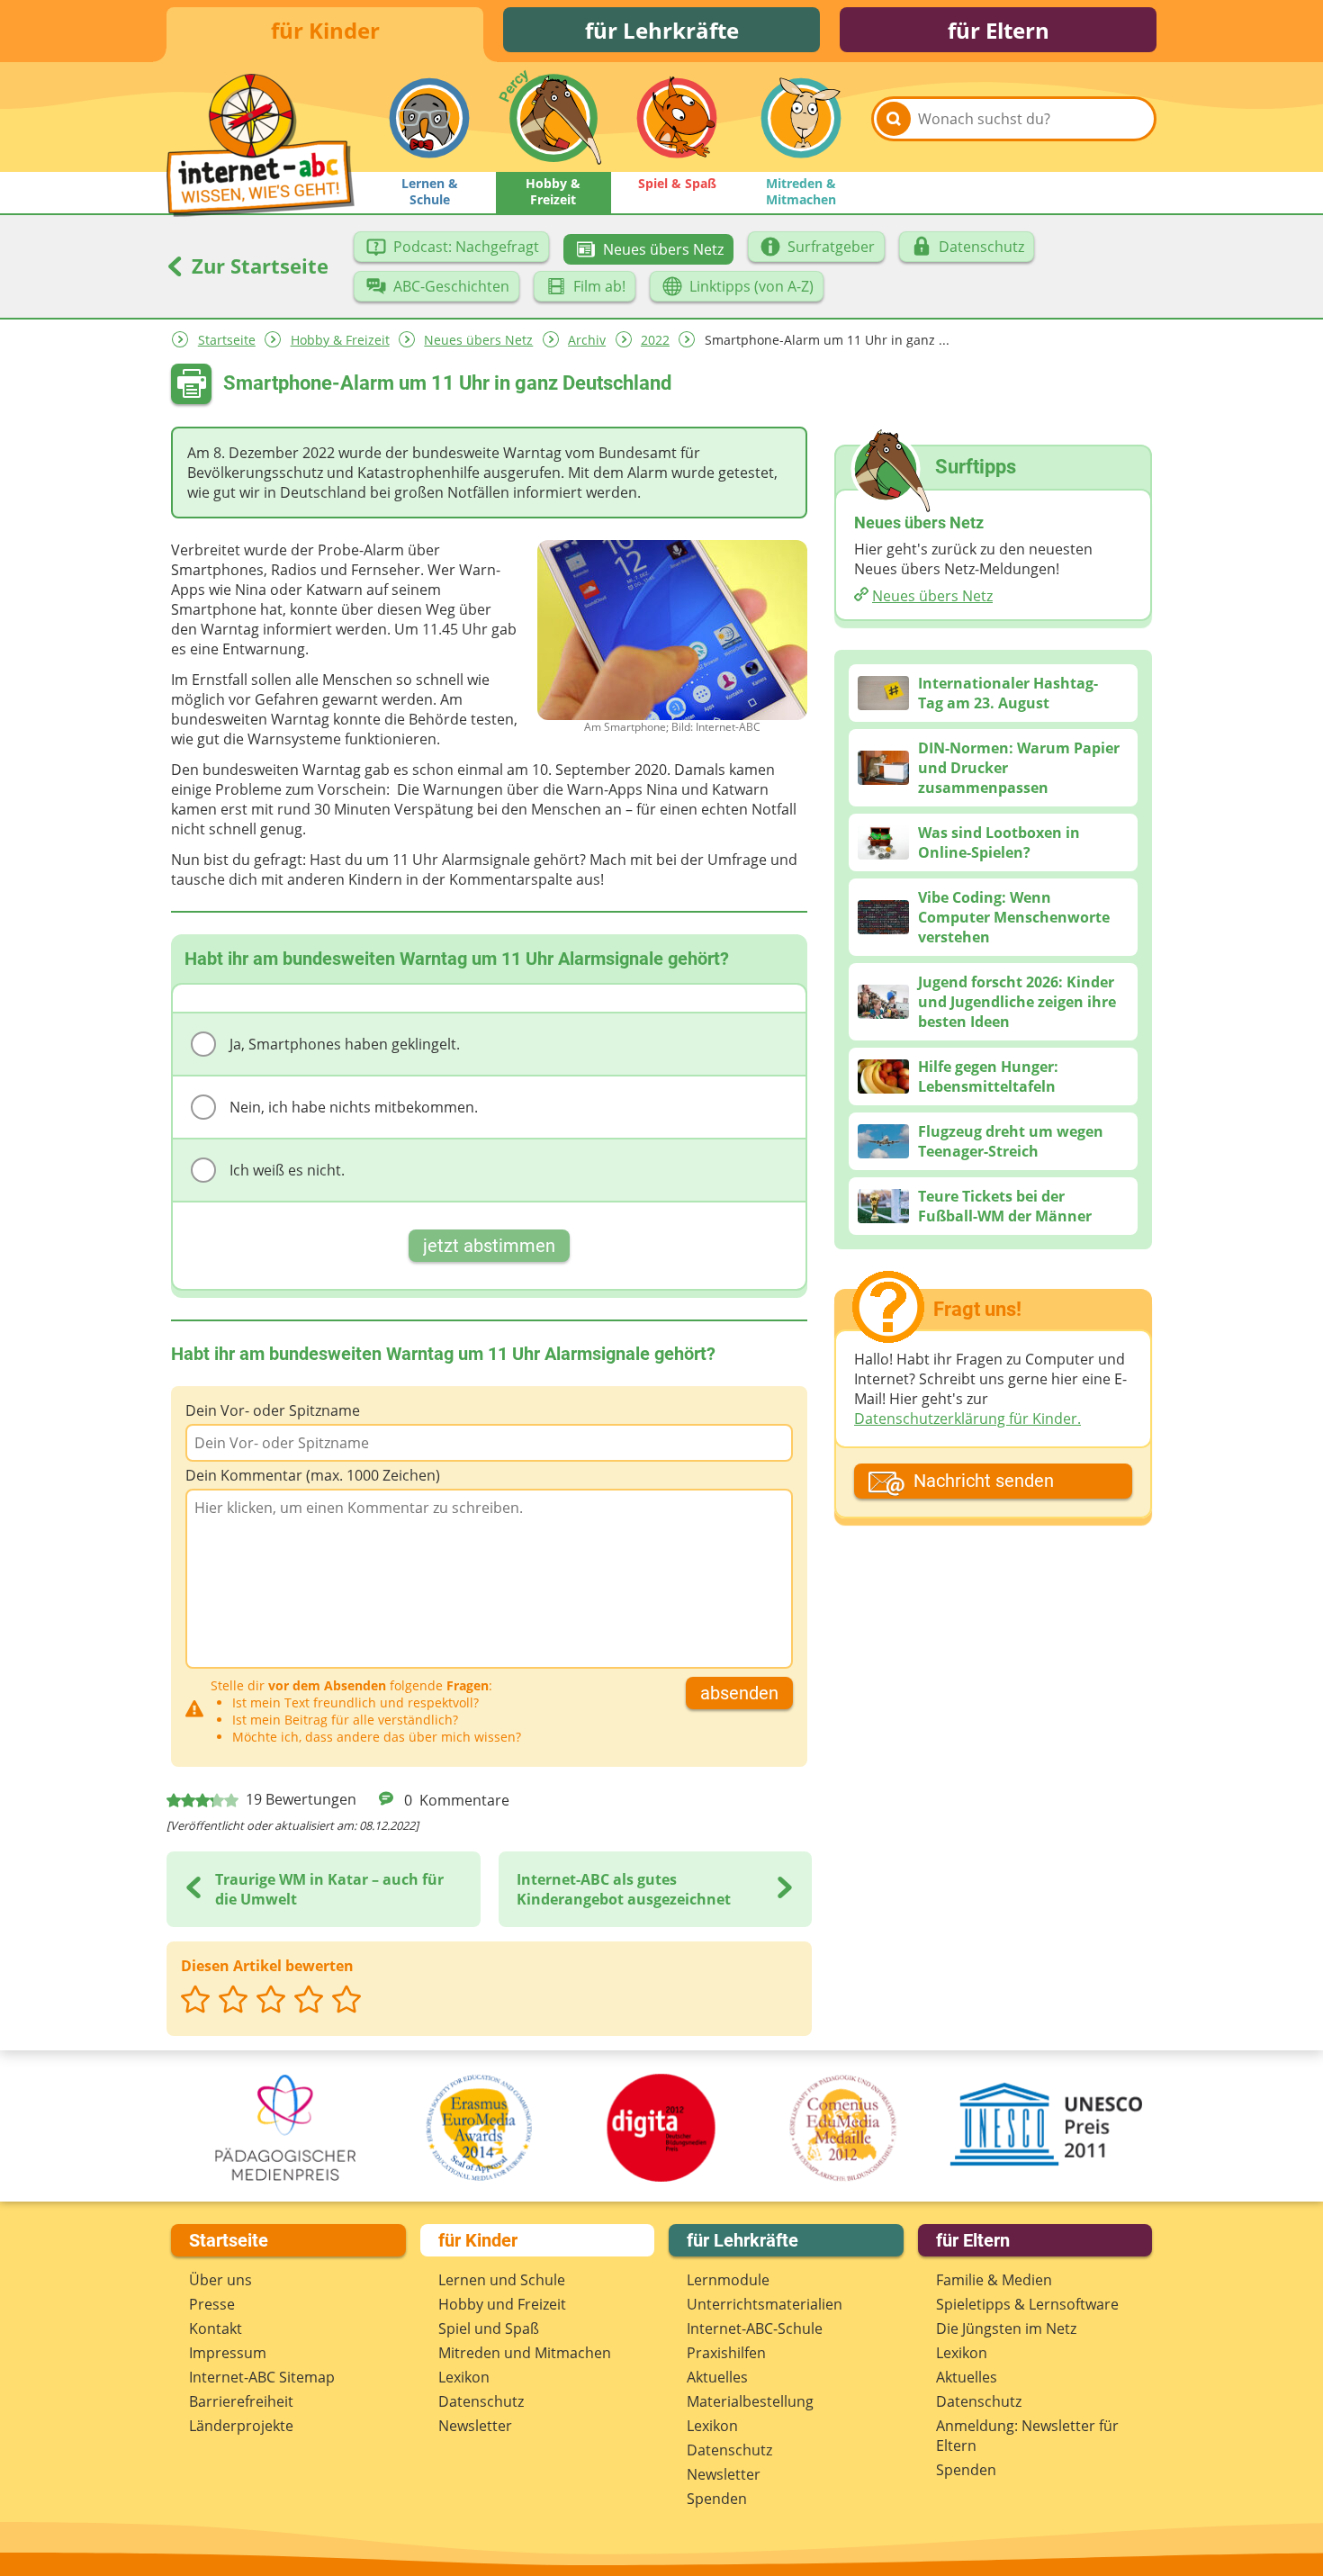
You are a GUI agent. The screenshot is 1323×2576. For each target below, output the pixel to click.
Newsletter (475, 2426)
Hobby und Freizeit (502, 2304)
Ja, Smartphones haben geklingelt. (345, 1044)
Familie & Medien (994, 2280)
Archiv (587, 340)
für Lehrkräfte (662, 30)
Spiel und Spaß (489, 2328)
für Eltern (999, 30)
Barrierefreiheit (241, 2401)
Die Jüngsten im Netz (1006, 2328)
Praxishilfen (726, 2353)
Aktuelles (717, 2377)
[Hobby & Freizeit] (553, 118)
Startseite (227, 340)
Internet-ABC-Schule (755, 2328)
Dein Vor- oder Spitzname (273, 1410)
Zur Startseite (257, 266)
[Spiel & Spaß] (677, 118)
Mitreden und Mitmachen (525, 2353)
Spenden (717, 2499)
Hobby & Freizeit (340, 340)
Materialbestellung (750, 2401)
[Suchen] (894, 119)
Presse (212, 2304)
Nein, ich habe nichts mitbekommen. (354, 1107)
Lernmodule (728, 2280)
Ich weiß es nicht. (287, 1170)
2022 (655, 340)
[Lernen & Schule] (429, 118)
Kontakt (216, 2328)
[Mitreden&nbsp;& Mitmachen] (801, 118)
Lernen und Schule (502, 2280)
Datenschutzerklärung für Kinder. (967, 1419)
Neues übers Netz (478, 340)
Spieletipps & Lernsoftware (1027, 2304)
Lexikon (464, 2377)
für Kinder (325, 30)
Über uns (220, 2280)
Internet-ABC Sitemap (262, 2377)
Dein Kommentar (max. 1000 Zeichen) (313, 1475)
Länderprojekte (241, 2426)
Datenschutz (481, 2401)
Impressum (228, 2353)
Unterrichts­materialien (765, 2304)
